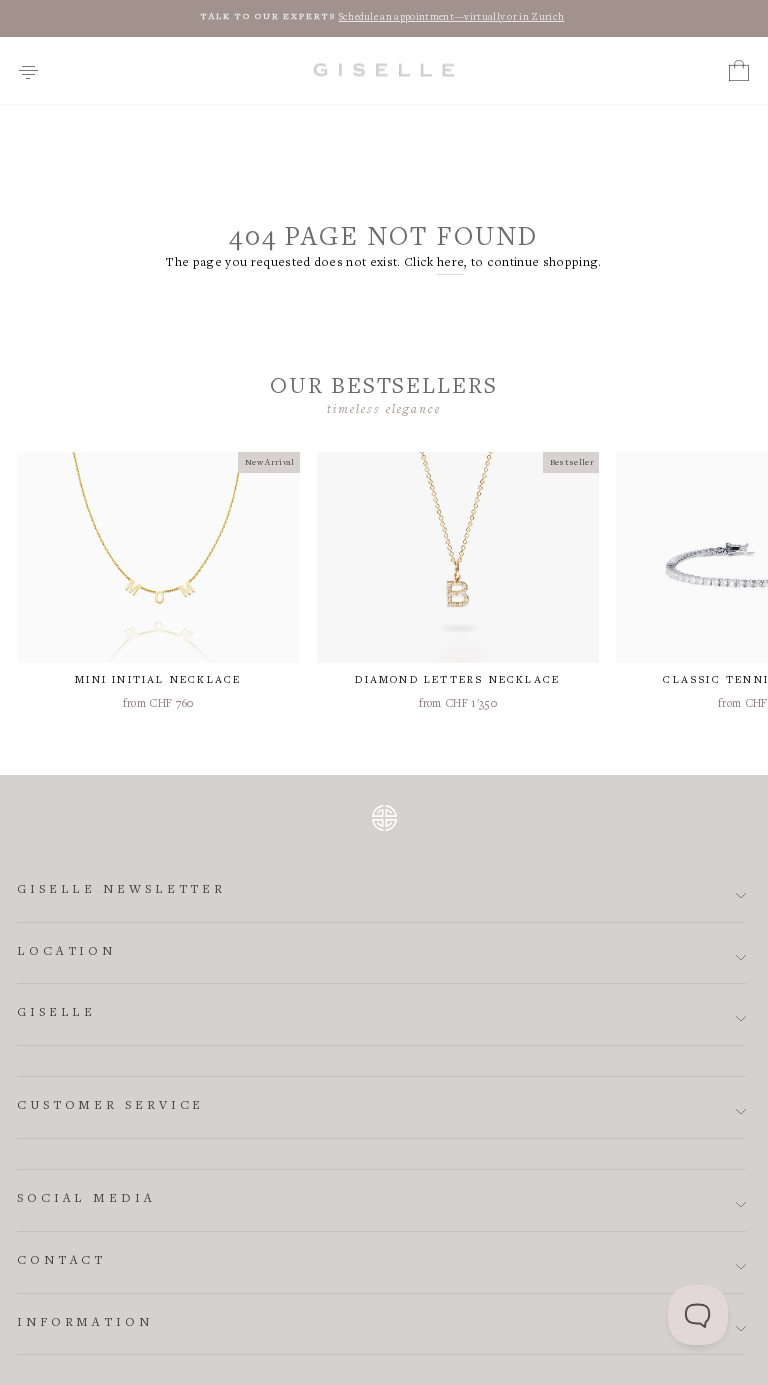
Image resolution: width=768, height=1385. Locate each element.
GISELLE (56, 1013)
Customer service (110, 1106)
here (450, 263)
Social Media (86, 1199)
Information (85, 1323)
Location (66, 952)
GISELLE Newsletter (121, 890)
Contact (61, 1261)
